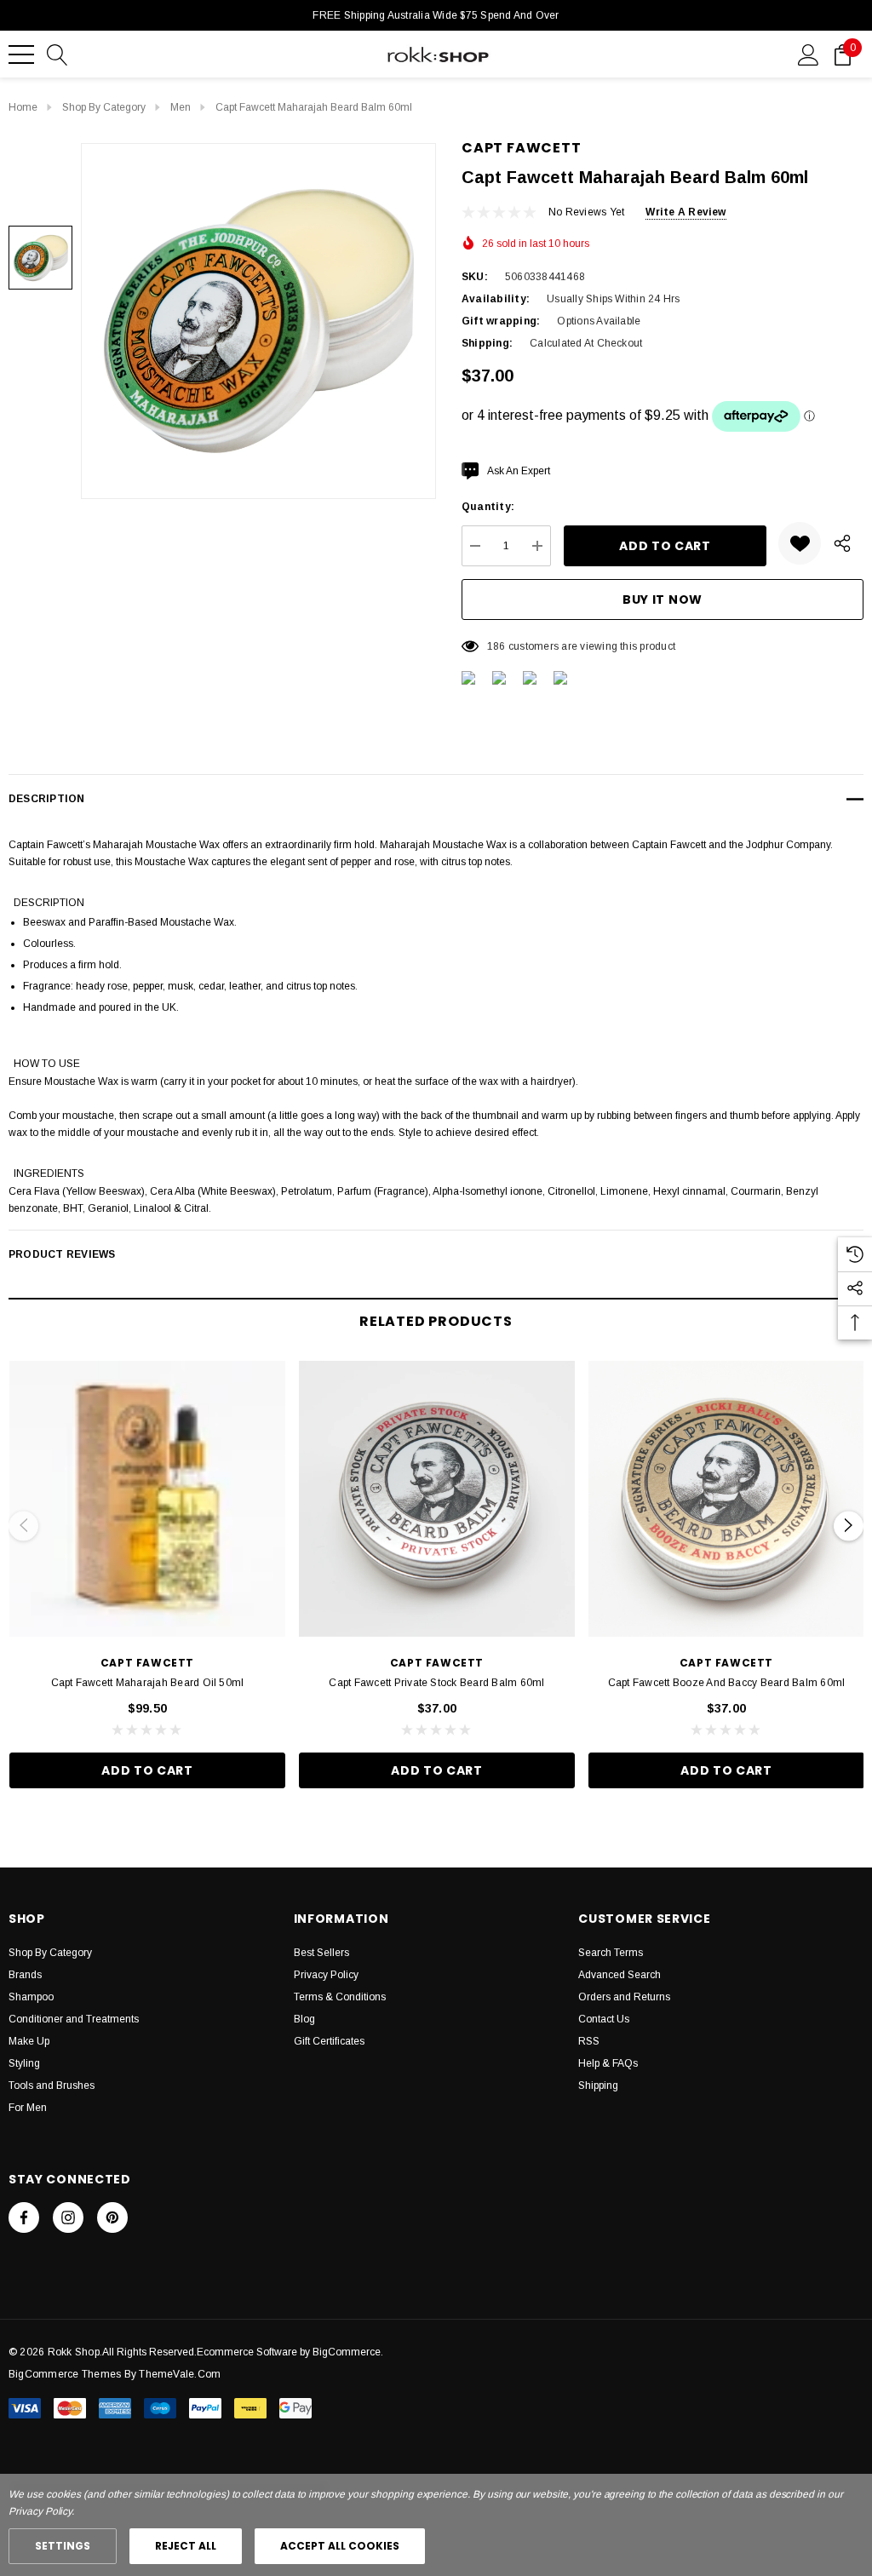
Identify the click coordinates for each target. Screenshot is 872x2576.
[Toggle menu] (21, 55)
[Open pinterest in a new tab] (112, 2217)
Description (49, 903)
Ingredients (49, 1173)
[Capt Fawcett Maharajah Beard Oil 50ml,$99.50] (147, 1499)
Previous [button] (23, 1526)
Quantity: (488, 507)
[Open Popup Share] (842, 543)
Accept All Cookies (340, 2546)
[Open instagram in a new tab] (68, 2217)
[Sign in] (809, 54)
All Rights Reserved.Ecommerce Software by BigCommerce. (243, 2352)
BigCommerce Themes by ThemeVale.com (115, 2374)
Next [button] (849, 1526)
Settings (63, 2546)
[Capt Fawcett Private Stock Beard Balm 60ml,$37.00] (437, 1499)
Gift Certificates (329, 2041)
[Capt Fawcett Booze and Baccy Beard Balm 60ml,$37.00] (726, 1499)
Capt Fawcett (522, 148)
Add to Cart (147, 1770)
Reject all (186, 2546)
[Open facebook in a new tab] (24, 2217)
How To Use (47, 1064)
